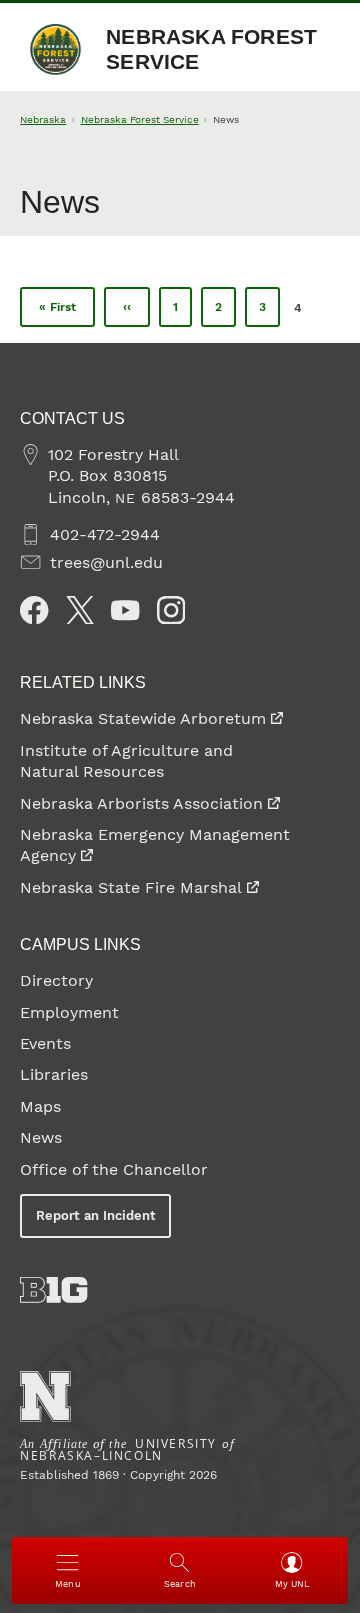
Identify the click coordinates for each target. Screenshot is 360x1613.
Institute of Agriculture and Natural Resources (126, 761)
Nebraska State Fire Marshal (131, 887)
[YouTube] (125, 610)
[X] (80, 610)
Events (45, 1043)
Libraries (54, 1074)
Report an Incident (96, 1215)
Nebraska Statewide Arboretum (143, 718)
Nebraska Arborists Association (141, 803)
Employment (69, 1012)
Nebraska (43, 119)
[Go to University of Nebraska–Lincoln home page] (45, 1396)
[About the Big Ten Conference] (53, 1290)
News (41, 1137)
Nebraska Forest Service (211, 49)
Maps (40, 1106)
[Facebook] (34, 610)
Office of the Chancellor (114, 1169)
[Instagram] (171, 610)
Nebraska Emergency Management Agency (155, 845)
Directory (56, 980)
